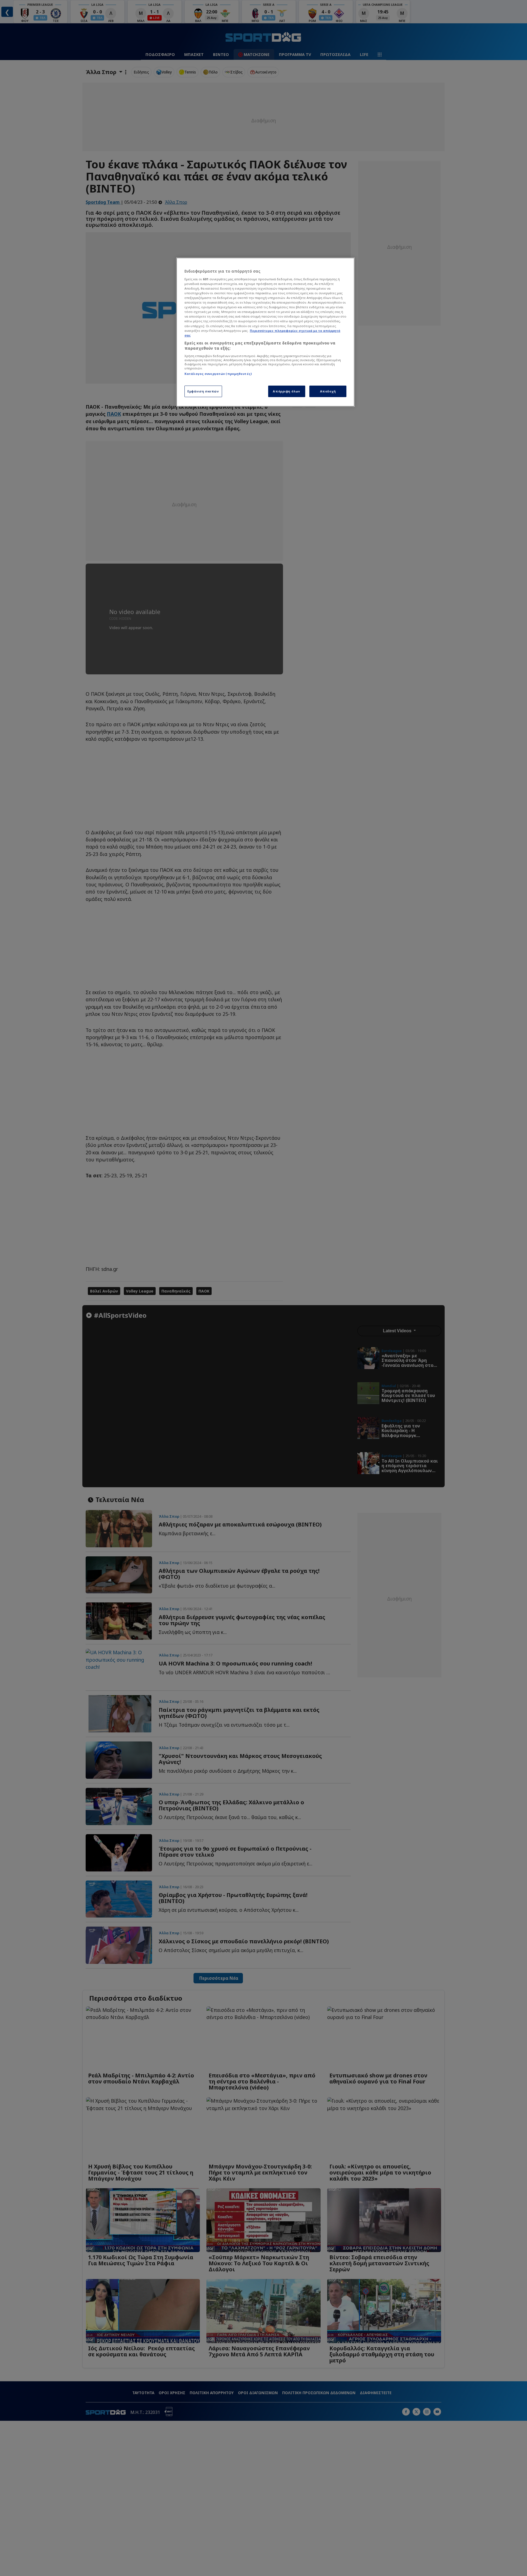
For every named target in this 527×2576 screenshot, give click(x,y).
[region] (265, 332)
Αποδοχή (328, 391)
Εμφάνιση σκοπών (203, 391)
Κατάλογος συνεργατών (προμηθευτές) (218, 374)
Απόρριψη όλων (286, 391)
